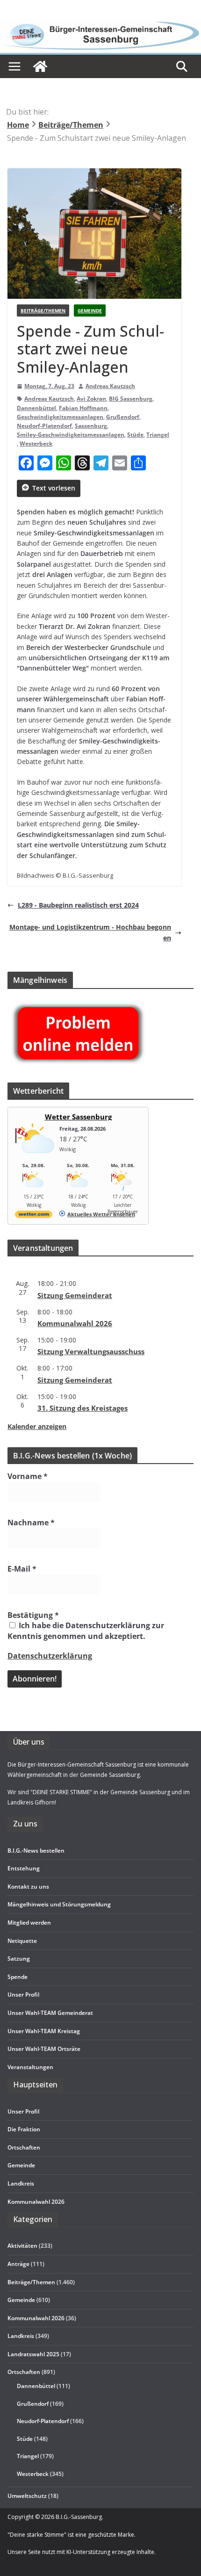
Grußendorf (123, 417)
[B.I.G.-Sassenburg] (100, 24)
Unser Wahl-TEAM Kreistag (44, 2031)
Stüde (135, 435)
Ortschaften (24, 2372)
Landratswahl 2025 (33, 2354)
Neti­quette (22, 1941)
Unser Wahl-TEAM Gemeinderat (50, 2013)
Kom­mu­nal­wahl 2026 (75, 1323)
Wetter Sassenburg (78, 1117)
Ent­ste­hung (24, 1868)
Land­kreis (21, 2183)
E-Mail (22, 1569)
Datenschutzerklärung (50, 1656)
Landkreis (21, 2336)
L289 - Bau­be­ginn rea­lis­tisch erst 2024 (78, 905)
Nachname (31, 1523)
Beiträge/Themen (43, 310)
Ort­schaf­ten (24, 2147)
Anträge (18, 2264)
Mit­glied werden (29, 1923)
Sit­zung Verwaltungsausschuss (91, 1351)
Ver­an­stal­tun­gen (30, 2067)
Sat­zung (19, 1959)
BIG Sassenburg (131, 399)
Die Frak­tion (24, 2129)
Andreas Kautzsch (110, 386)
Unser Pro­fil (23, 1995)
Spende (18, 1977)
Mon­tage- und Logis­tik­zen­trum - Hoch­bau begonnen (90, 932)
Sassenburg (91, 426)
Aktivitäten (22, 2246)
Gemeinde (90, 310)
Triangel (158, 435)
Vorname (28, 1476)
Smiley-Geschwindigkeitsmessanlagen (71, 435)
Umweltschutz (27, 2496)
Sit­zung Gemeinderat (75, 1295)
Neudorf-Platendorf (44, 426)
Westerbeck (36, 444)
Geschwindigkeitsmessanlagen (60, 417)
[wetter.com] (34, 1216)
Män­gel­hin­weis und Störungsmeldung (59, 1904)
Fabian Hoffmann (83, 408)
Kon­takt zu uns (28, 1887)
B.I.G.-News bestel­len (36, 1851)
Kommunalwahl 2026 (36, 2318)
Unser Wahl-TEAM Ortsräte (44, 2049)
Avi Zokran (91, 399)
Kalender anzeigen (37, 1426)
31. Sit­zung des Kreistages (83, 1408)
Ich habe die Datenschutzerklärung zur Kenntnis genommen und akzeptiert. (86, 1631)
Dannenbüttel (36, 408)
